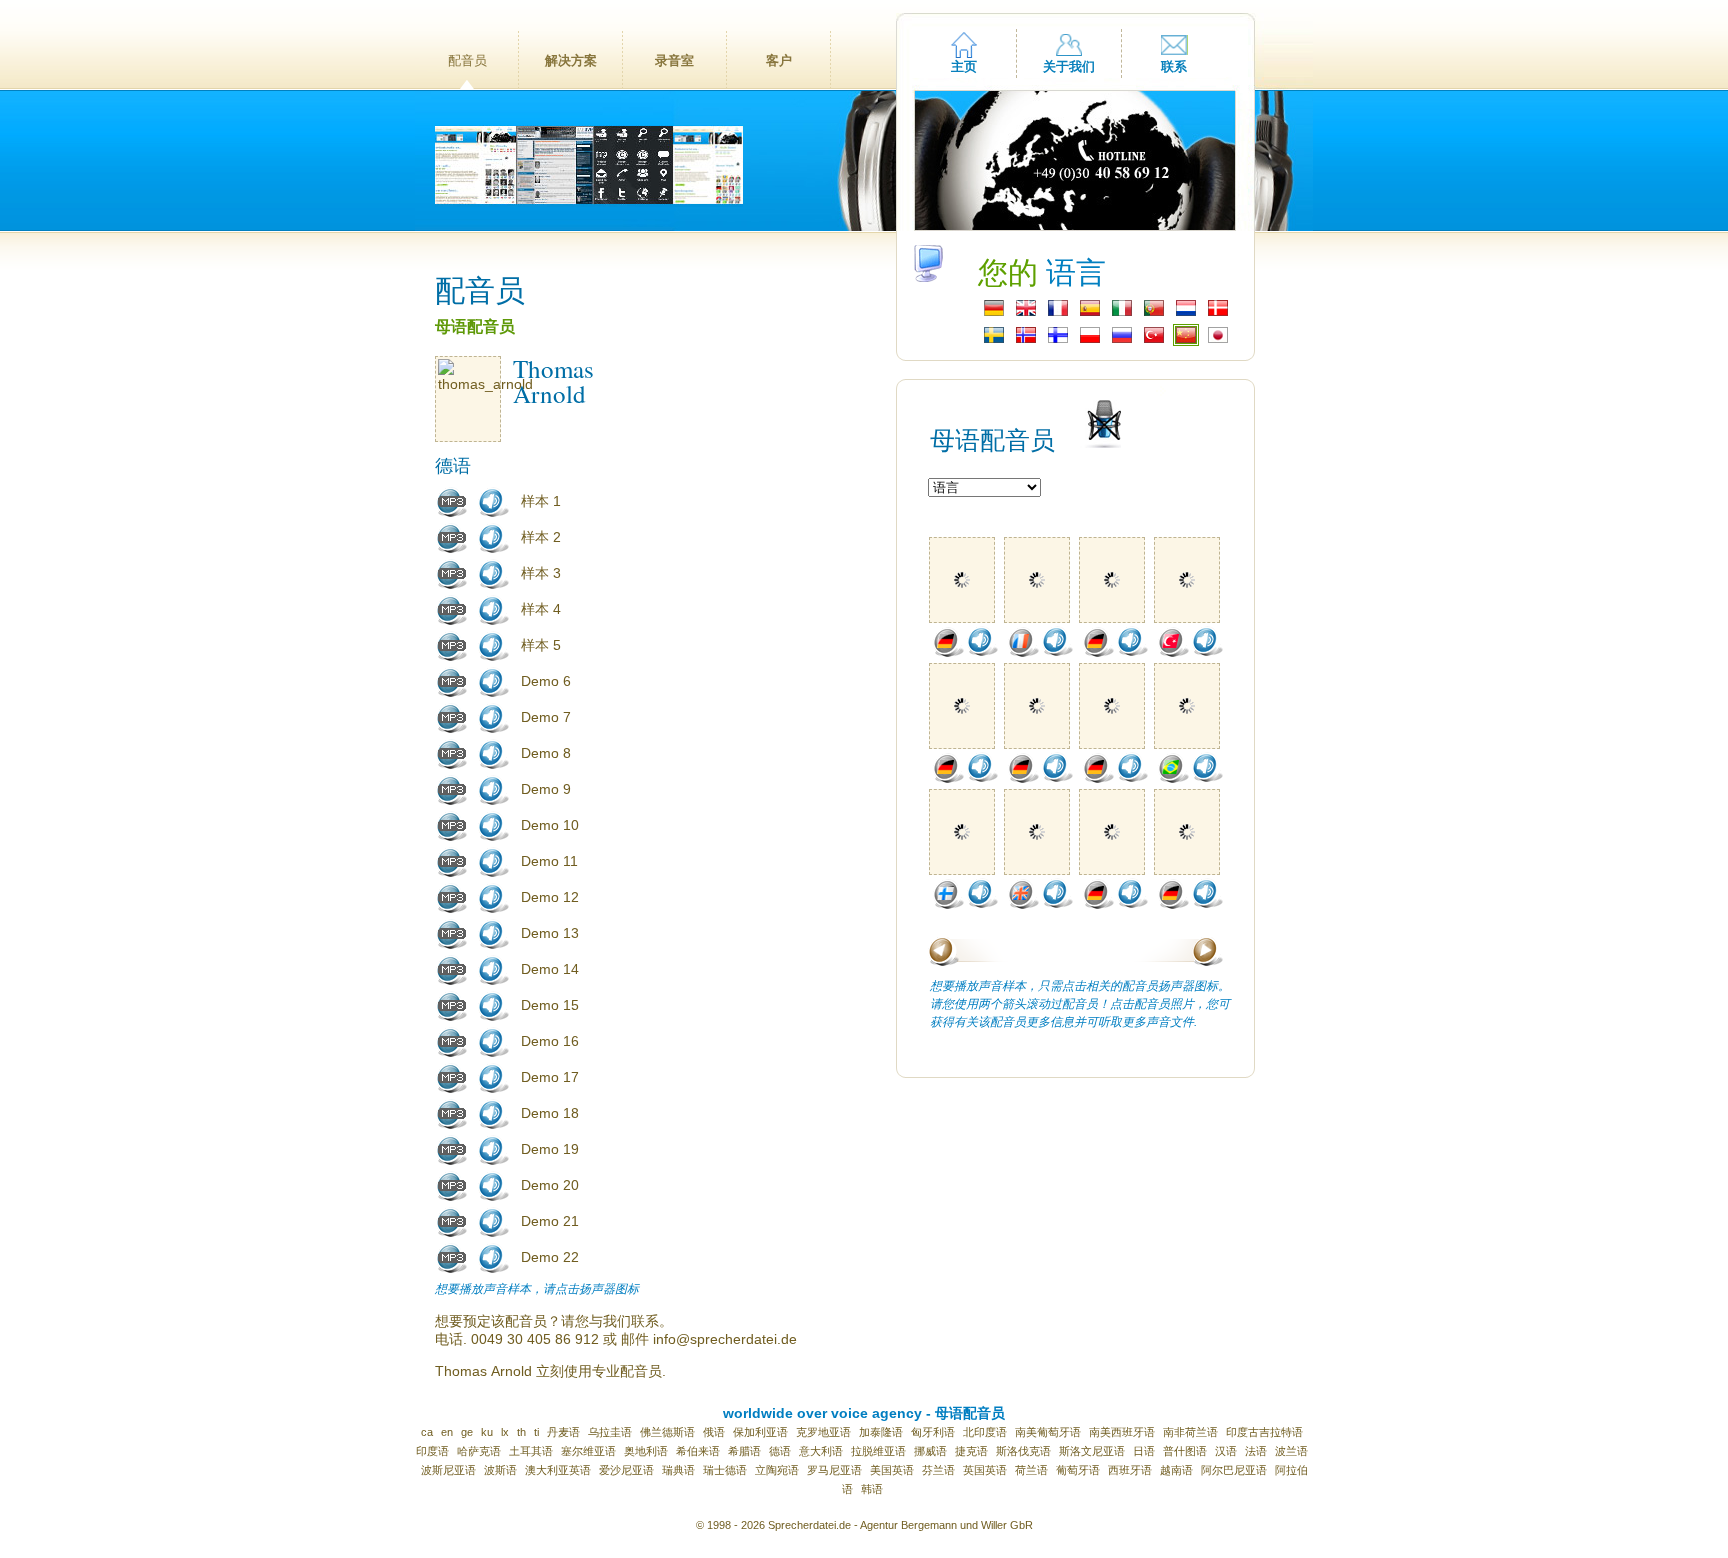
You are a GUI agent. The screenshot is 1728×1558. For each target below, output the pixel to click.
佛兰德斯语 (667, 1432)
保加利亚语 (760, 1432)
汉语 (1226, 1451)
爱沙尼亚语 (626, 1470)
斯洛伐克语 (1023, 1451)
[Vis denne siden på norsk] (1026, 341)
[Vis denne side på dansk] (1218, 314)
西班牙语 (1130, 1470)
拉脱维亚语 (878, 1451)
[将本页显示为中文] (1186, 341)
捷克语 (971, 1451)
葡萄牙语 (1078, 1470)
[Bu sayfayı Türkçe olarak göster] (1154, 341)
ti (536, 1432)
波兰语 (1291, 1451)
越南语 (1176, 1470)
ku (487, 1432)
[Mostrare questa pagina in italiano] (1122, 314)
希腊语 (744, 1451)
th (521, 1432)
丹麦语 (563, 1432)
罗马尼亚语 (834, 1470)
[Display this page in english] (1026, 314)
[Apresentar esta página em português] (1154, 314)
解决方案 (571, 60)
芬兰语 (938, 1470)
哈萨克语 (479, 1451)
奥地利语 (646, 1451)
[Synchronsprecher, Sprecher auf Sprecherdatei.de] (994, 314)
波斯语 (500, 1470)
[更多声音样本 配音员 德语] (948, 653)
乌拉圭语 (610, 1432)
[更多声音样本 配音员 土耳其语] (1173, 653)
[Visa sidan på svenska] (994, 341)
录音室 (674, 60)
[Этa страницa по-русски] (1122, 341)
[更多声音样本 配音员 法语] (1023, 653)
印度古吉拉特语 (1264, 1432)
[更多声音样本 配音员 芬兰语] (948, 905)
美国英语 (892, 1470)
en (447, 1432)
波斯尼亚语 (448, 1470)
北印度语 (985, 1432)
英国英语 (985, 1470)
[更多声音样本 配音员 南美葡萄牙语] (1173, 779)
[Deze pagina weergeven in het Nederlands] (1186, 314)
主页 (964, 66)
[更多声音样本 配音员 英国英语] (1023, 905)
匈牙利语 (933, 1432)
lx (505, 1432)
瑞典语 (678, 1470)
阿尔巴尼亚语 (1234, 1470)
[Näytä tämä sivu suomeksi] (1058, 341)
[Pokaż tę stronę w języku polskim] (1090, 341)
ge (467, 1432)
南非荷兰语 (1190, 1432)
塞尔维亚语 (588, 1451)
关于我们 (1069, 66)
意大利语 (821, 1451)
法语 (1256, 1451)
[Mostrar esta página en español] (1090, 314)
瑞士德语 (725, 1470)
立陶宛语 (777, 1470)
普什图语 (1185, 1451)
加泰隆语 (881, 1432)
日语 (1144, 1451)
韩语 (872, 1489)
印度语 (432, 1451)
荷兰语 (1031, 1470)
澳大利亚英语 (558, 1470)
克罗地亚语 (823, 1432)
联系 (1174, 66)
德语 (780, 1451)
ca (427, 1432)
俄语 (714, 1432)
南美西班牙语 (1122, 1432)
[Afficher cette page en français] (1058, 314)
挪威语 (930, 1451)
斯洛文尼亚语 (1092, 1451)
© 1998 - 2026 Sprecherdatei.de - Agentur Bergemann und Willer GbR (864, 1525)
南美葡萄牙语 (1048, 1432)
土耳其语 (531, 1451)
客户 (779, 60)
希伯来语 (698, 1451)
